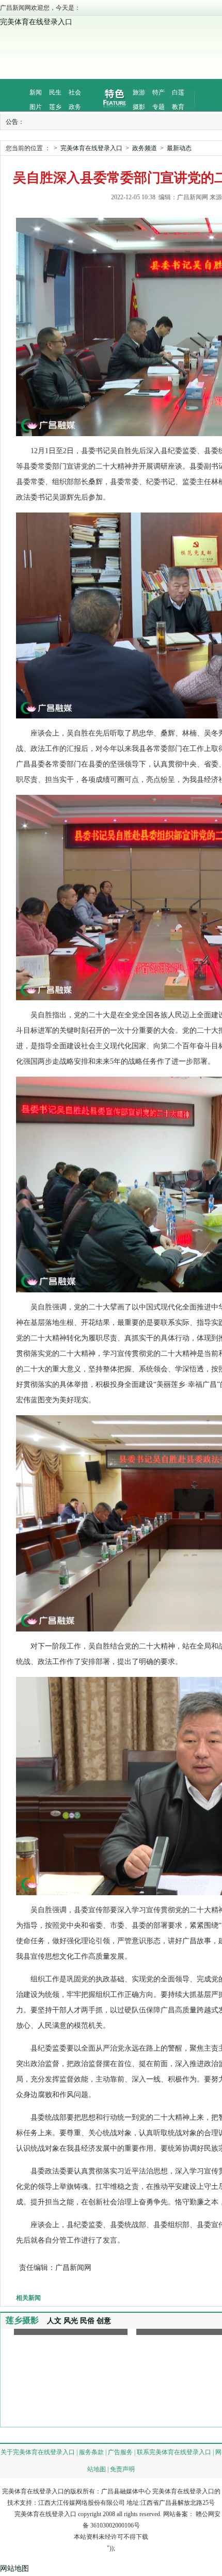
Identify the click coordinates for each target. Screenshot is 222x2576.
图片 (36, 107)
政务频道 (145, 148)
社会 (75, 92)
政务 (75, 107)
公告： (15, 122)
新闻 (36, 92)
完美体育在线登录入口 (36, 22)
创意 (104, 2321)
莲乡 (55, 107)
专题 (158, 107)
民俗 (87, 2321)
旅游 (139, 92)
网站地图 (14, 2569)
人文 (54, 2321)
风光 (71, 2321)
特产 (158, 92)
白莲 (178, 92)
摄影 (139, 107)
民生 (55, 92)
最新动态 (179, 148)
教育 (178, 107)
